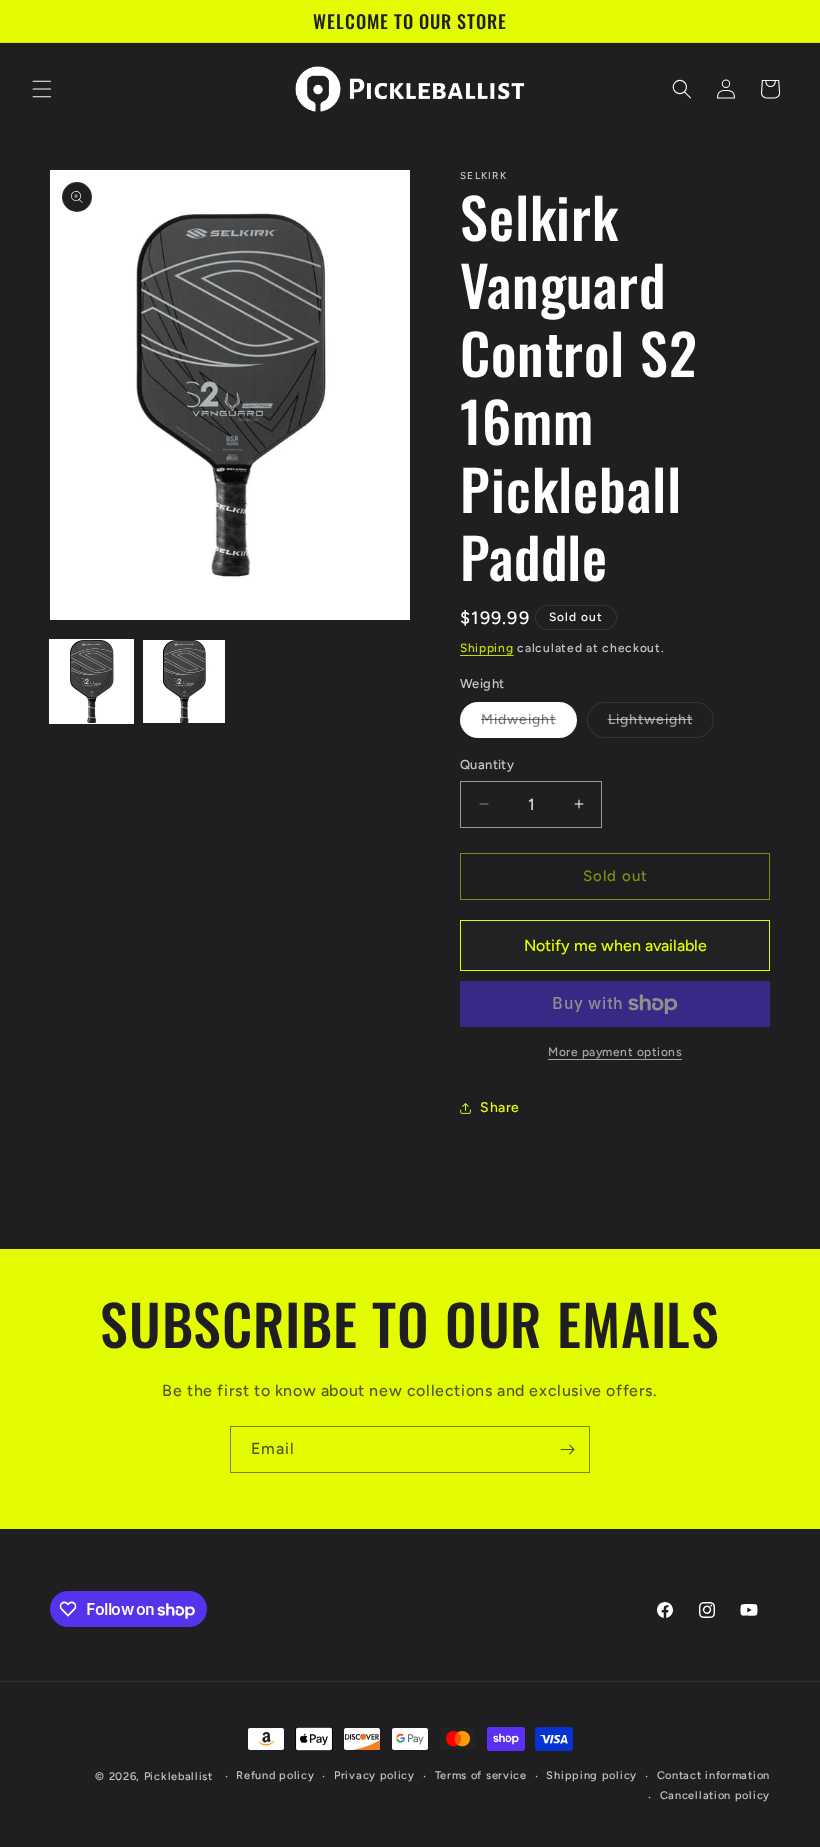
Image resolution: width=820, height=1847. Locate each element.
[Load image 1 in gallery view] (91, 681)
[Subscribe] (567, 1449)
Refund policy (275, 1775)
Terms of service (481, 1775)
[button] (42, 89)
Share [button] (500, 1107)
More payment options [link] (615, 1052)
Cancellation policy (715, 1795)
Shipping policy (591, 1775)
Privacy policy (374, 1775)
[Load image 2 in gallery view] (184, 681)
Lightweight (661, 724)
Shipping (487, 648)
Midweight (529, 724)
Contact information (713, 1775)
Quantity (487, 764)
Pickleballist (178, 1776)
